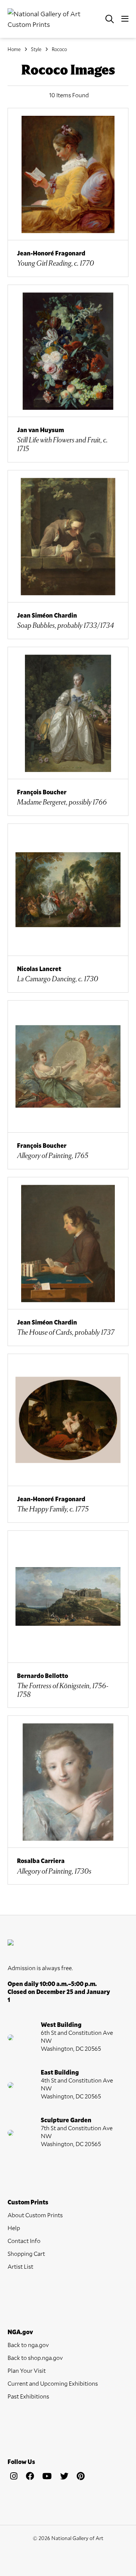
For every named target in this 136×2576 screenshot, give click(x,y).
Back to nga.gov (28, 2345)
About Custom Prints (35, 2215)
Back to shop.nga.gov (35, 2357)
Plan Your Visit (27, 2370)
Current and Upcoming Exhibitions (53, 2383)
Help (14, 2228)
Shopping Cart (26, 2253)
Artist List (20, 2266)
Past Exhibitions (28, 2396)
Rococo (59, 49)
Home (14, 49)
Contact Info (24, 2241)
